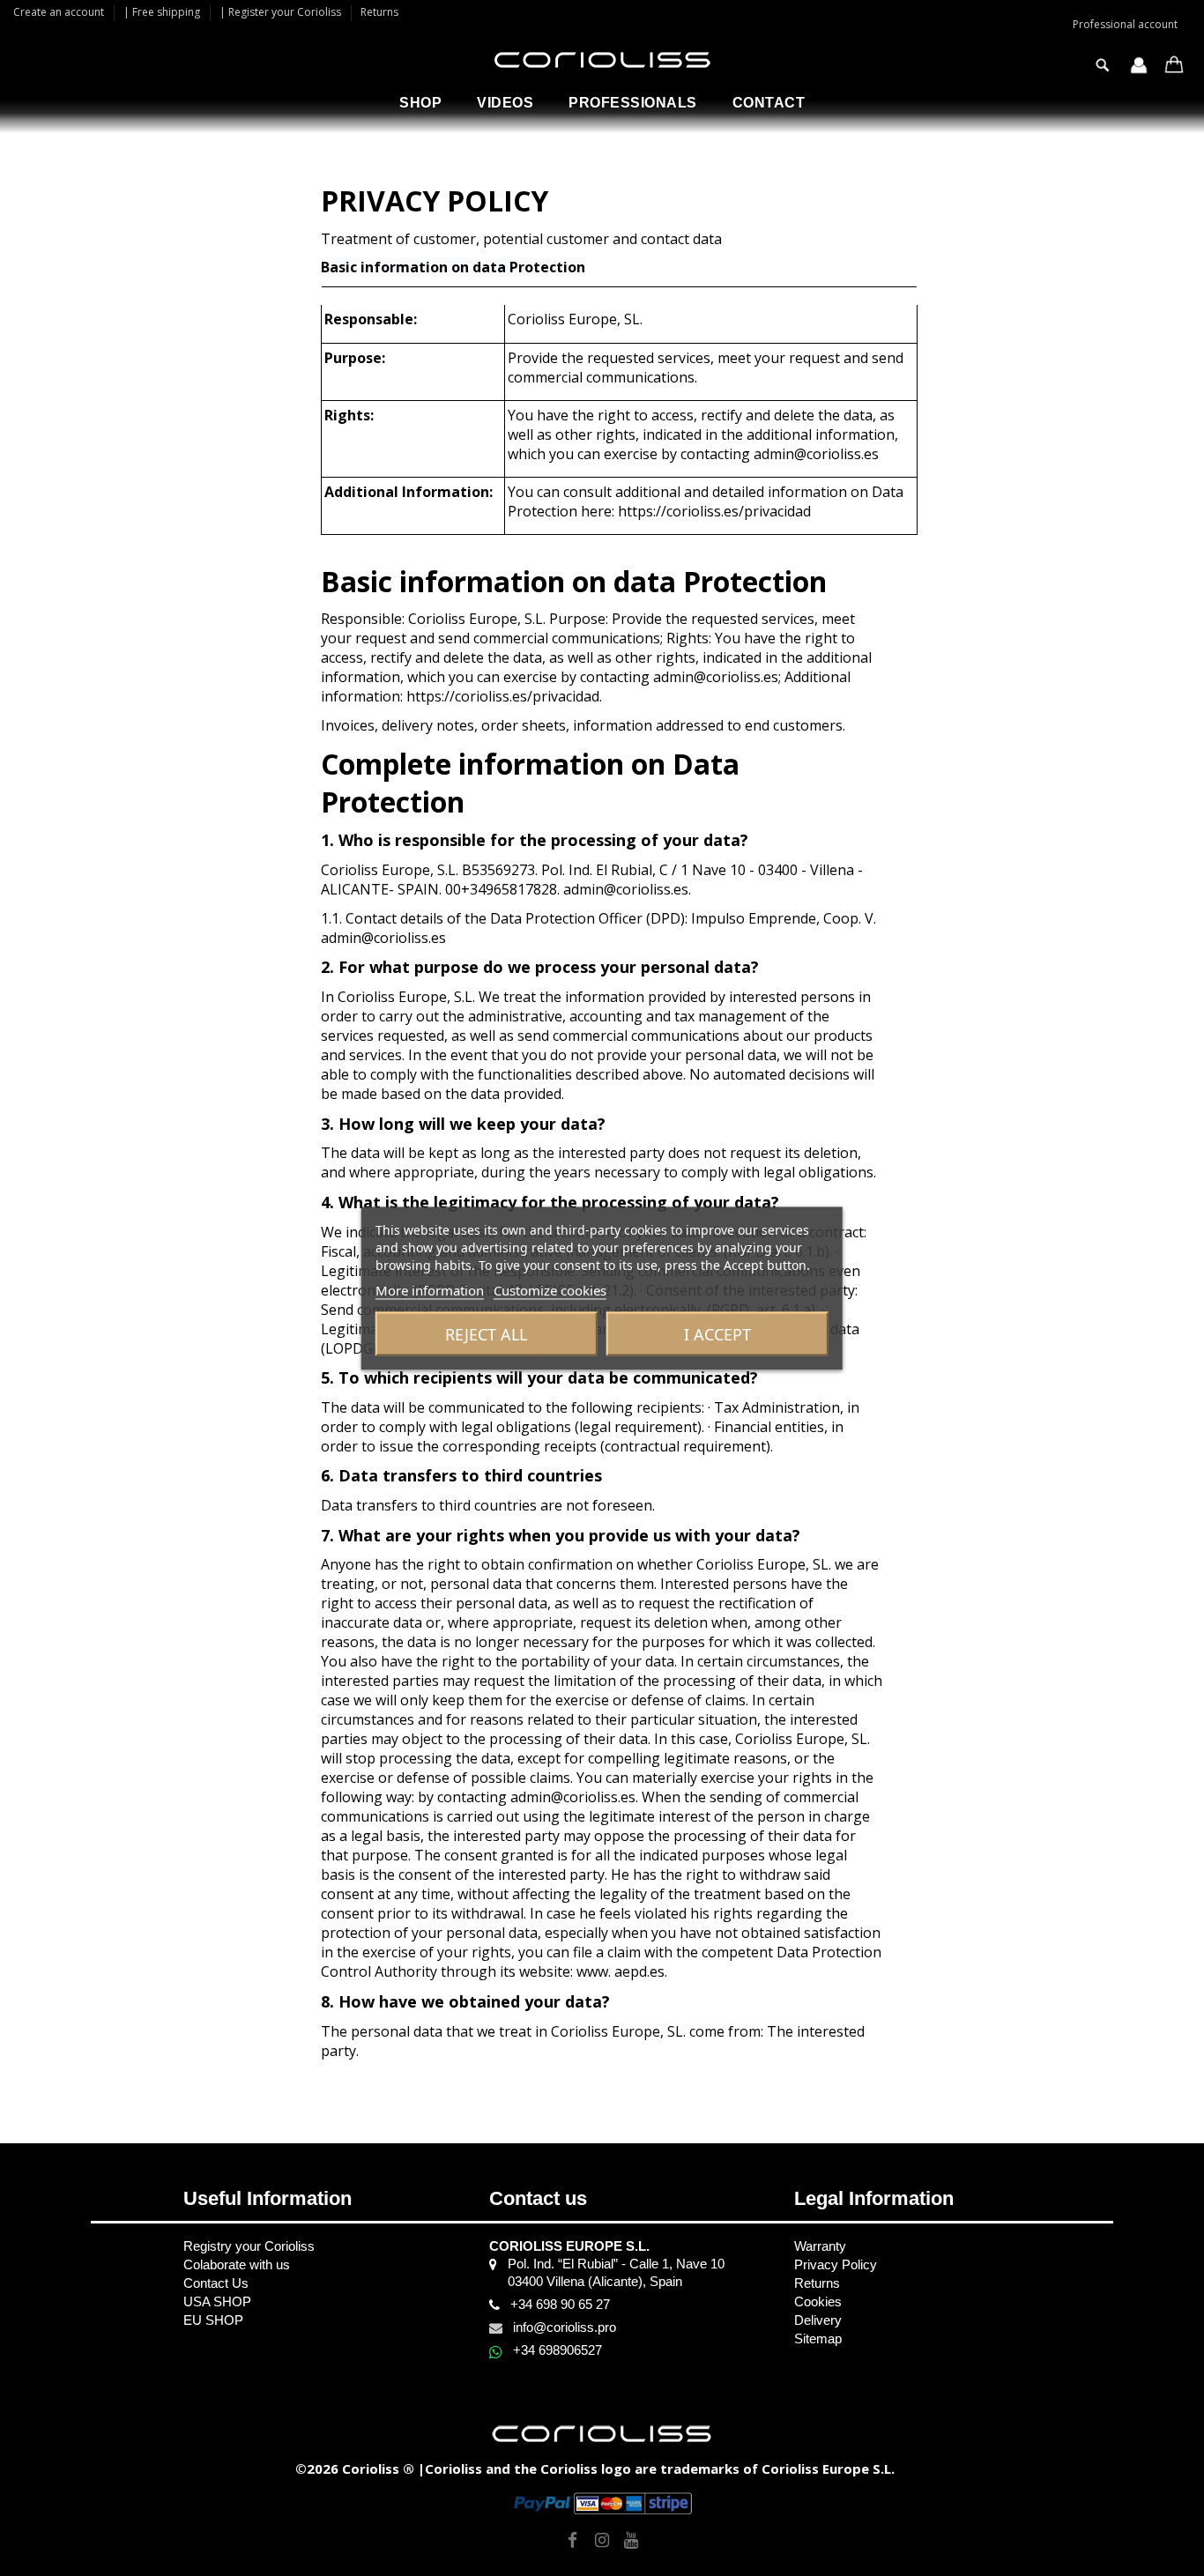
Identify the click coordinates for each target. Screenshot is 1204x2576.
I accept (717, 1333)
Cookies (818, 2301)
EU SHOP (213, 2320)
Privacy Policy (836, 2264)
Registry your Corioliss (249, 2246)
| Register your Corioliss (282, 12)
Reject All (486, 1333)
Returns (379, 12)
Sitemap (818, 2338)
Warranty (820, 2246)
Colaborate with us (237, 2264)
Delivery (818, 2320)
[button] (420, 103)
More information (430, 1289)
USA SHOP (217, 2301)
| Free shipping (163, 12)
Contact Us (216, 2283)
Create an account (60, 12)
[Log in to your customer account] (1139, 67)
